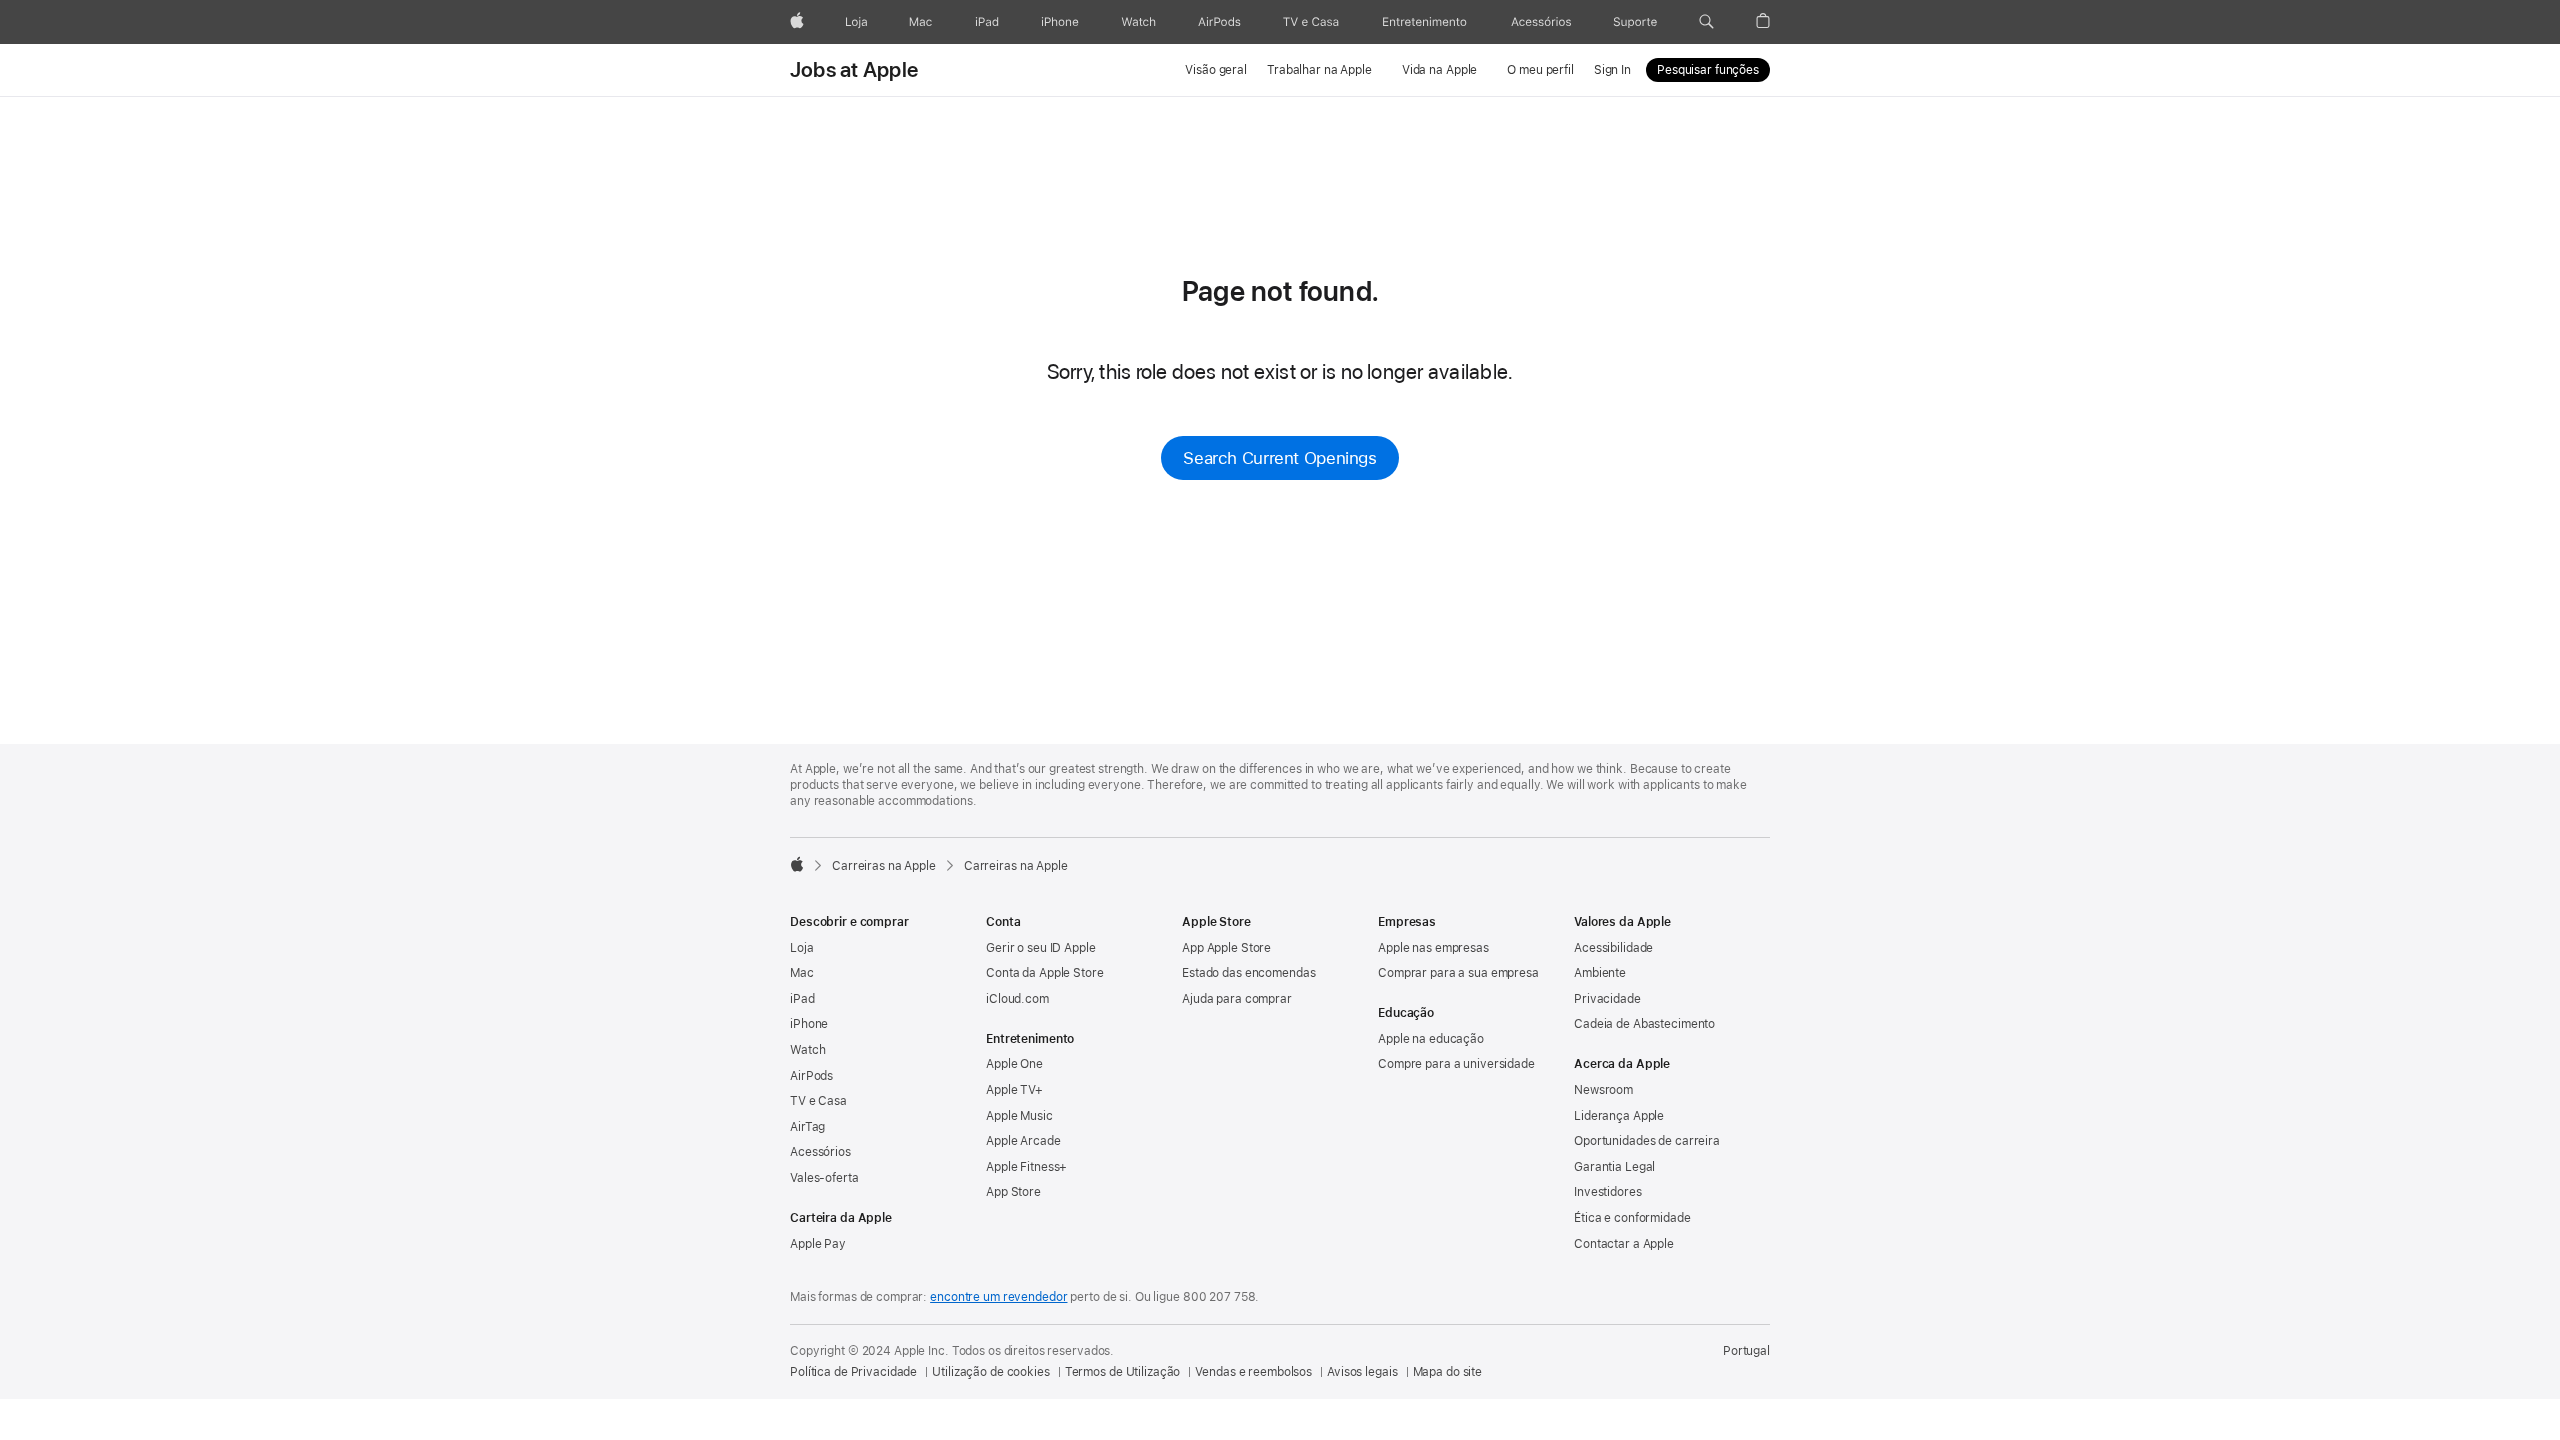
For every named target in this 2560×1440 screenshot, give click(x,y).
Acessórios (820, 1152)
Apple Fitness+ (1026, 1167)
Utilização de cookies (990, 1372)
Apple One (1014, 1064)
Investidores (1608, 1192)
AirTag (807, 1127)
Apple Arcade (1023, 1141)
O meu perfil (1540, 70)
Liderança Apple (1619, 1116)
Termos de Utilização (1123, 1372)
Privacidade (1607, 999)
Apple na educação (1431, 1039)
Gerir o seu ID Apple (1041, 948)
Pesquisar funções (1708, 70)
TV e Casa (818, 1101)
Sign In (1612, 70)
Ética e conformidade (1632, 1218)
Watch (807, 1050)
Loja (802, 948)
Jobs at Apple (854, 70)
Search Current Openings (1279, 458)
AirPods (811, 1076)
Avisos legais (1362, 1372)
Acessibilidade (1613, 948)
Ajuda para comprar (1237, 999)
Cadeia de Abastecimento (1644, 1024)
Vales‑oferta (824, 1178)
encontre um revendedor (998, 1297)
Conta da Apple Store (1045, 973)
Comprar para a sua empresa (1458, 973)
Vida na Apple (1439, 70)
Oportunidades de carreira (1647, 1141)
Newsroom (1603, 1090)
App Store (1013, 1192)
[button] (1706, 22)
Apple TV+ (1014, 1090)
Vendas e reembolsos (1253, 1372)
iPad (802, 999)
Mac (802, 973)
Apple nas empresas (1433, 948)
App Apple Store (1226, 948)
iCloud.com (1017, 999)
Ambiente (1600, 973)
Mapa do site (1448, 1372)
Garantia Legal (1614, 1167)
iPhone (809, 1024)
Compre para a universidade (1456, 1064)
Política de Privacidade (853, 1372)
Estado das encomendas (1248, 973)
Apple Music (1019, 1116)
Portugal (1746, 1351)
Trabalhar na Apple (1319, 70)
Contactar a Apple (1624, 1244)
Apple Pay (818, 1244)
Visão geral (1216, 70)
